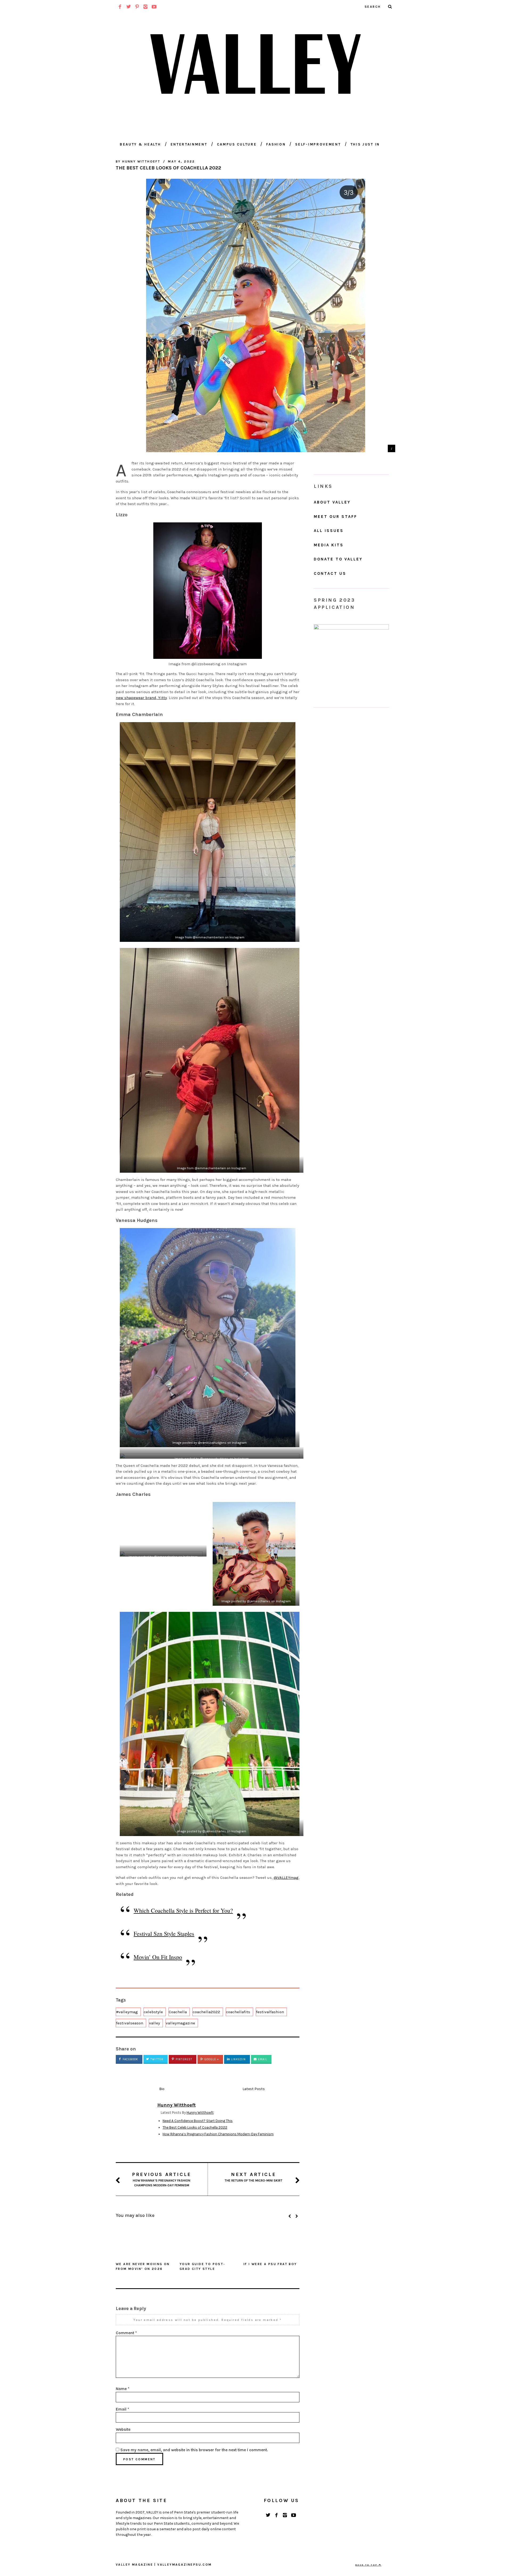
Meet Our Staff (335, 517)
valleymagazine (180, 2023)
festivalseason (130, 2023)
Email (262, 2059)
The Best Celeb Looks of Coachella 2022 (195, 2127)
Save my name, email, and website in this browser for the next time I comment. (194, 2450)
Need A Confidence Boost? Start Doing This (198, 2121)
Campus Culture (237, 144)
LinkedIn (238, 2059)
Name (123, 2389)
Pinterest (183, 2059)
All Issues (329, 531)
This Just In (365, 144)
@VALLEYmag (286, 1878)
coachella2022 (206, 2012)
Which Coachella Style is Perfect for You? (183, 1910)
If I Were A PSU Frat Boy (270, 2264)
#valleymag (127, 2012)
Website (123, 2429)
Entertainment (189, 144)
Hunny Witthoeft (200, 2113)
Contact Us (330, 573)
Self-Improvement (318, 144)
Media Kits (329, 545)
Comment (126, 2333)
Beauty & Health (140, 144)
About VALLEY (332, 502)
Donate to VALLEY (338, 559)
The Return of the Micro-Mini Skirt (254, 2177)
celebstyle (153, 2012)
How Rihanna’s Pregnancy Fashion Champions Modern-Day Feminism (218, 2134)
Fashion (276, 144)
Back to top (367, 2565)
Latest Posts (254, 2089)
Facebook (130, 2059)
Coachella (178, 2012)
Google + (211, 2059)
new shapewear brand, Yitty (141, 698)
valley (154, 2023)
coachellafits (238, 2012)
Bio (162, 2089)
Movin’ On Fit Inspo (158, 1957)
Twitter (156, 2059)
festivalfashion (270, 2012)
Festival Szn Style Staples (164, 1934)
